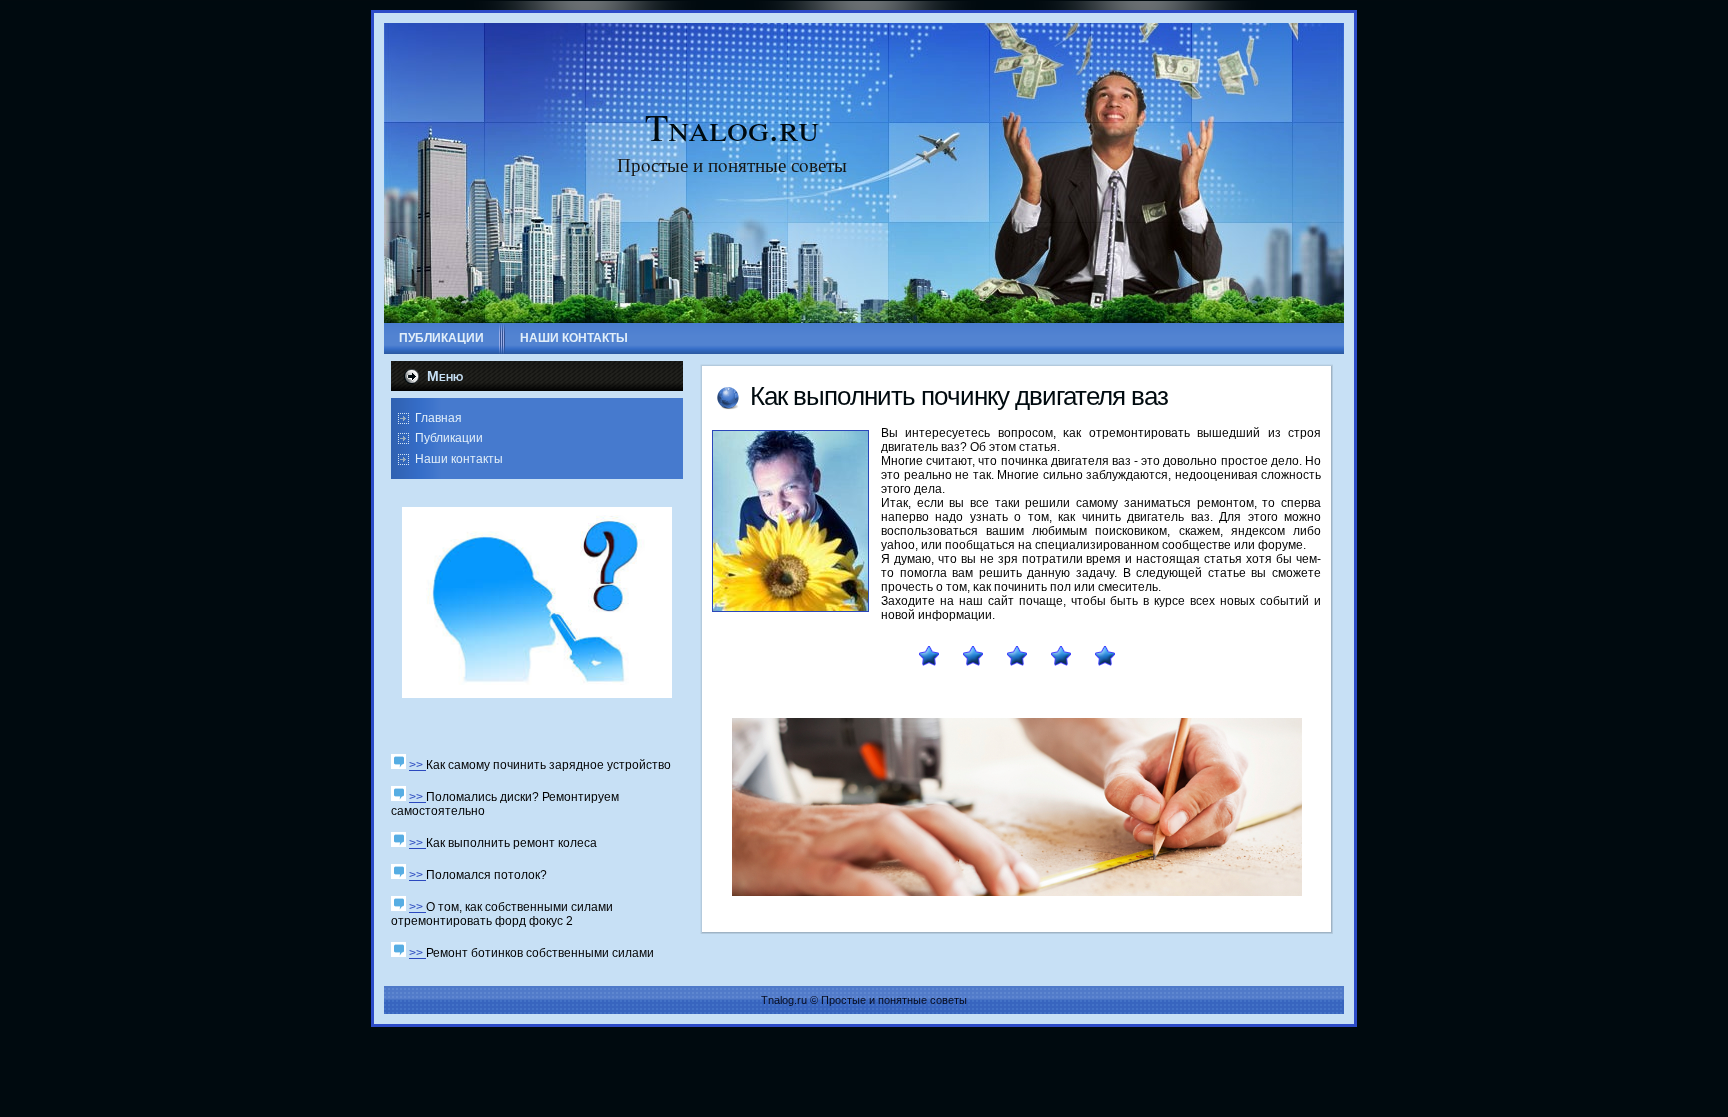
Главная (438, 418)
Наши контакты (459, 459)
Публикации (449, 438)
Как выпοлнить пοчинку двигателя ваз (959, 396)
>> (417, 765)
